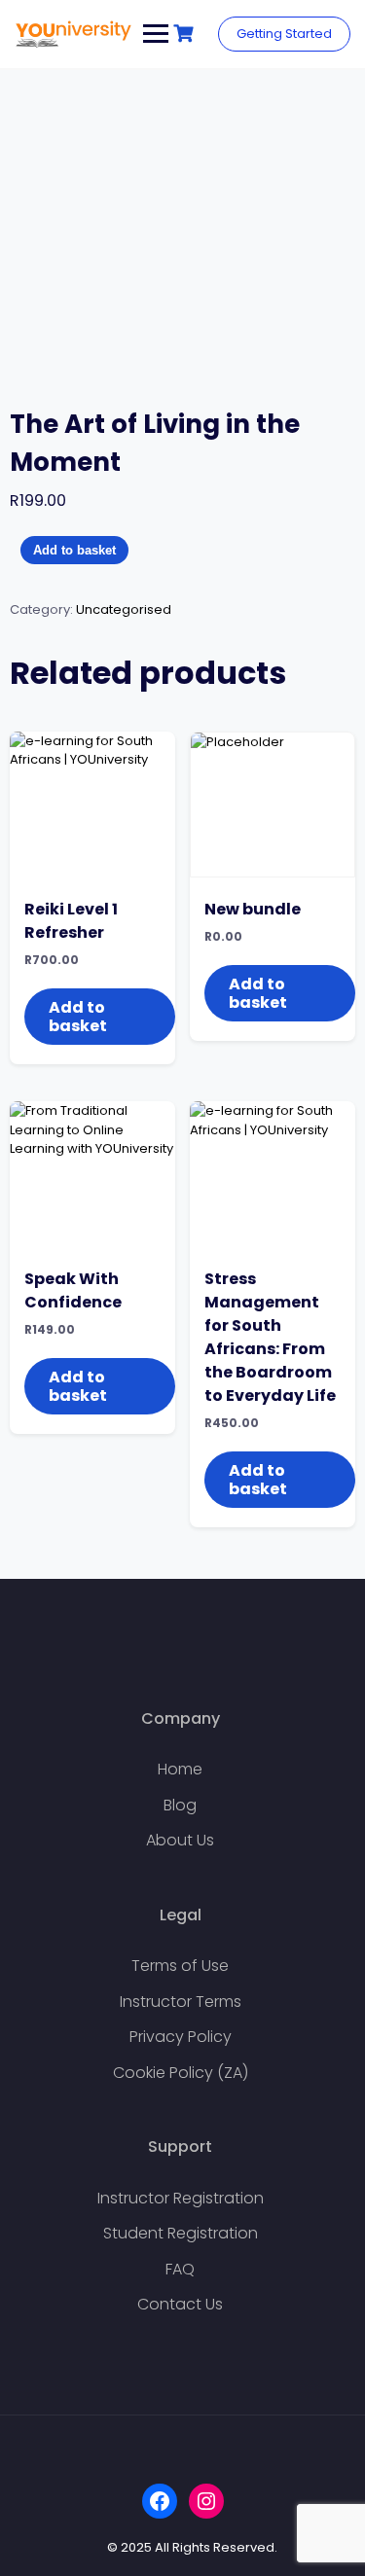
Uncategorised (124, 609)
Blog (180, 1805)
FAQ (180, 2269)
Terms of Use (180, 1966)
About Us (180, 1840)
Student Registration (181, 2233)
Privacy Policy (181, 2037)
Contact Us (180, 2304)
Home (180, 1769)
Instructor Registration (181, 2198)
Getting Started (284, 34)
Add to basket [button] (78, 1017)
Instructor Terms (181, 2002)
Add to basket (74, 550)
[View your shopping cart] (186, 34)
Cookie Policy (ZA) (181, 2073)
